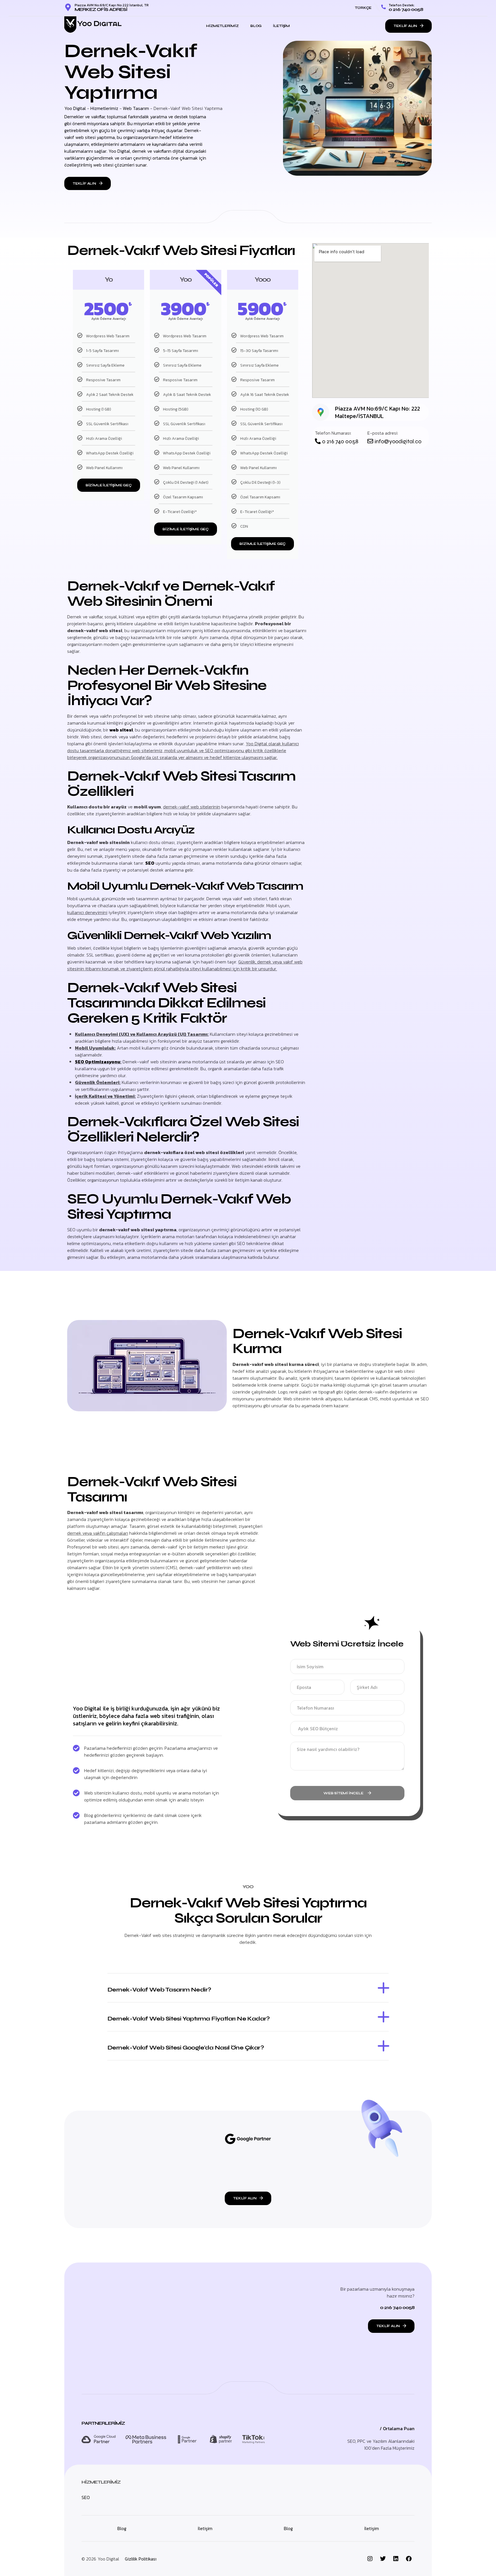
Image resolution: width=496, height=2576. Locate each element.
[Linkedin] (396, 2559)
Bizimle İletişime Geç (109, 485)
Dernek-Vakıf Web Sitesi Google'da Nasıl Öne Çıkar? (186, 2048)
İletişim (281, 26)
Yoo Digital (75, 108)
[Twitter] (383, 2559)
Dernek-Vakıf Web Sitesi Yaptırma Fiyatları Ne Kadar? (189, 2019)
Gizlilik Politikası (141, 2559)
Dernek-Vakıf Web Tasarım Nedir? (159, 1990)
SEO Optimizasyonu (98, 1062)
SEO (150, 863)
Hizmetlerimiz (222, 26)
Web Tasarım (136, 108)
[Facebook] (409, 2559)
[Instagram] (370, 2559)
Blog (256, 26)
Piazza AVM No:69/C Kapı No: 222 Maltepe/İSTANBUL (377, 412)
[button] (248, 1988)
